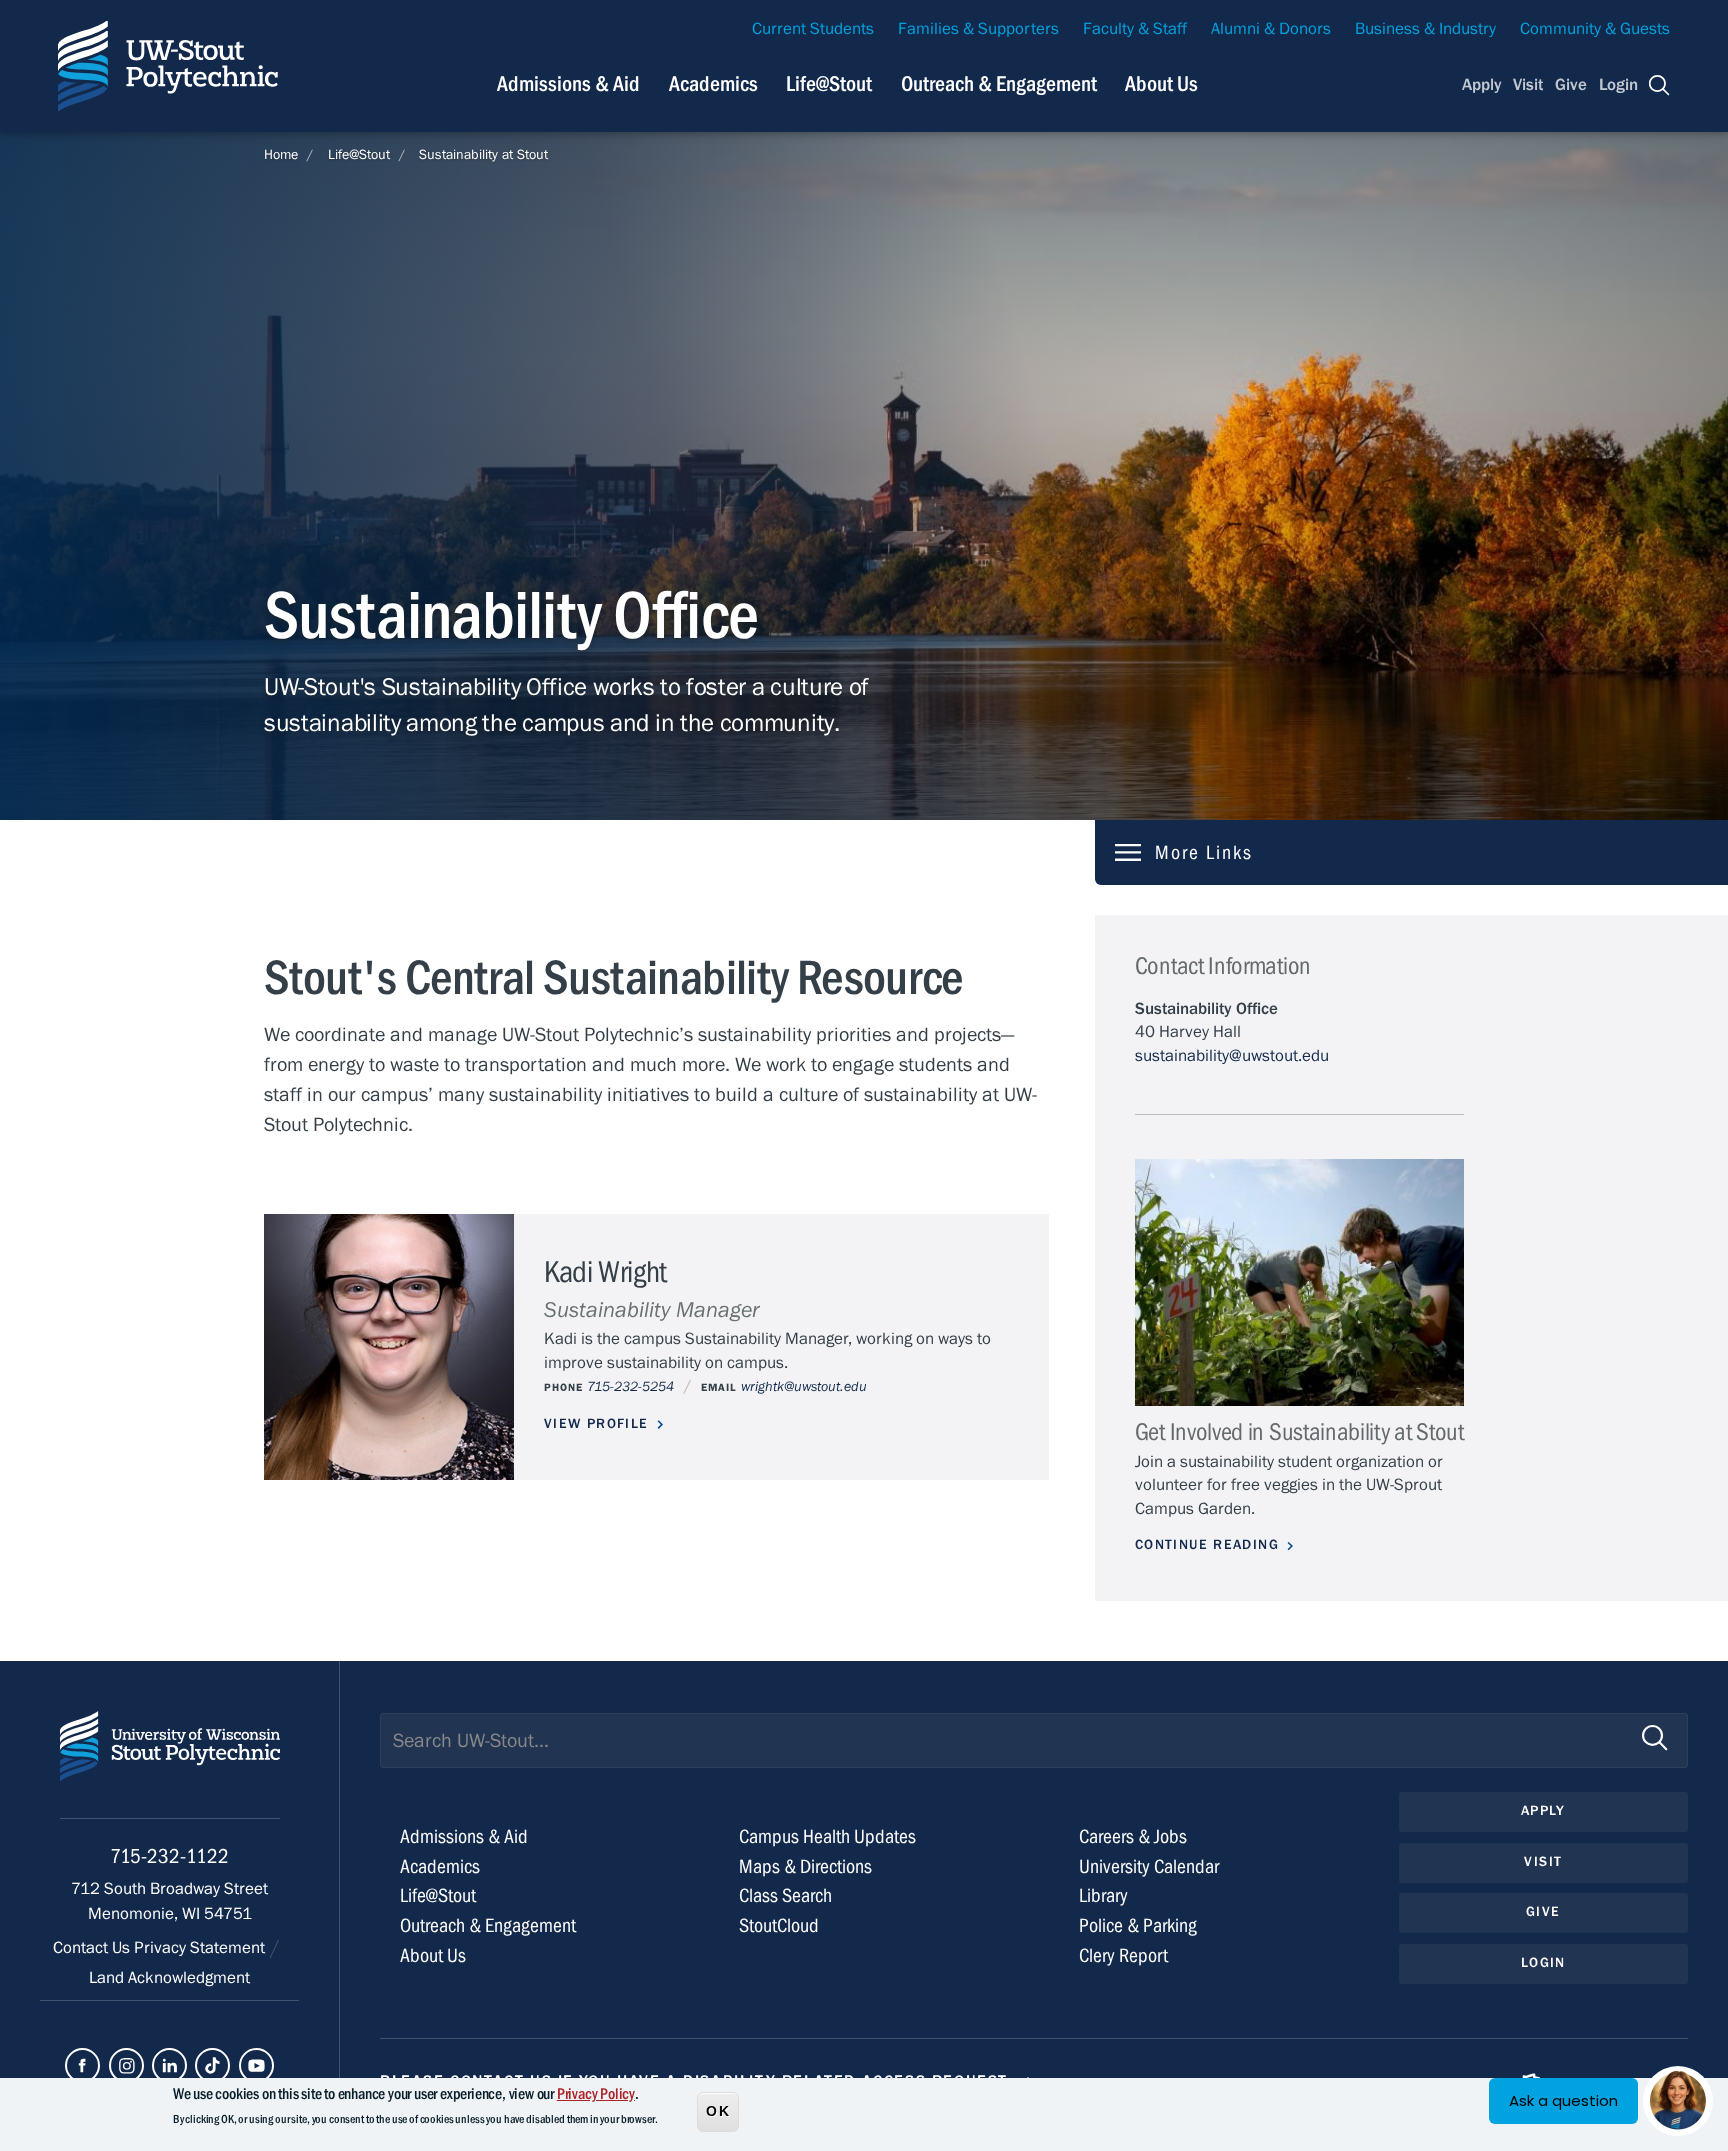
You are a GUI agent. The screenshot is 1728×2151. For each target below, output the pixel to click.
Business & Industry (1425, 29)
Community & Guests (1595, 29)
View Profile (596, 1424)
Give (1571, 85)
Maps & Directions (805, 1866)
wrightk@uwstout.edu (804, 1386)
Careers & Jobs (1133, 1836)
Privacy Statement (201, 1948)
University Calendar (1149, 1866)
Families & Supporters (978, 29)
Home (281, 155)
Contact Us (93, 1948)
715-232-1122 (169, 1856)
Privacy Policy (596, 2094)
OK (718, 2110)
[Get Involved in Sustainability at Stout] (1299, 1282)
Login (1618, 85)
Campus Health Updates (827, 1836)
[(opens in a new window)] (82, 2065)
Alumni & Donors (1271, 29)
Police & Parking (1138, 1925)
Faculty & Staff (1135, 29)
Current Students (813, 29)
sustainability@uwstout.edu (1232, 1056)
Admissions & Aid (568, 84)
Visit (1528, 85)
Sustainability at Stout (483, 155)
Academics (713, 84)
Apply (1482, 85)
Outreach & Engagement (999, 84)
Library (1103, 1895)
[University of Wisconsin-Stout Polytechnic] (170, 1764)
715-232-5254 (630, 1386)
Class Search (785, 1895)
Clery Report (1123, 1955)
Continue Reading (1207, 1545)
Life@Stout (829, 84)
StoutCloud (779, 1925)
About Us (1161, 84)
